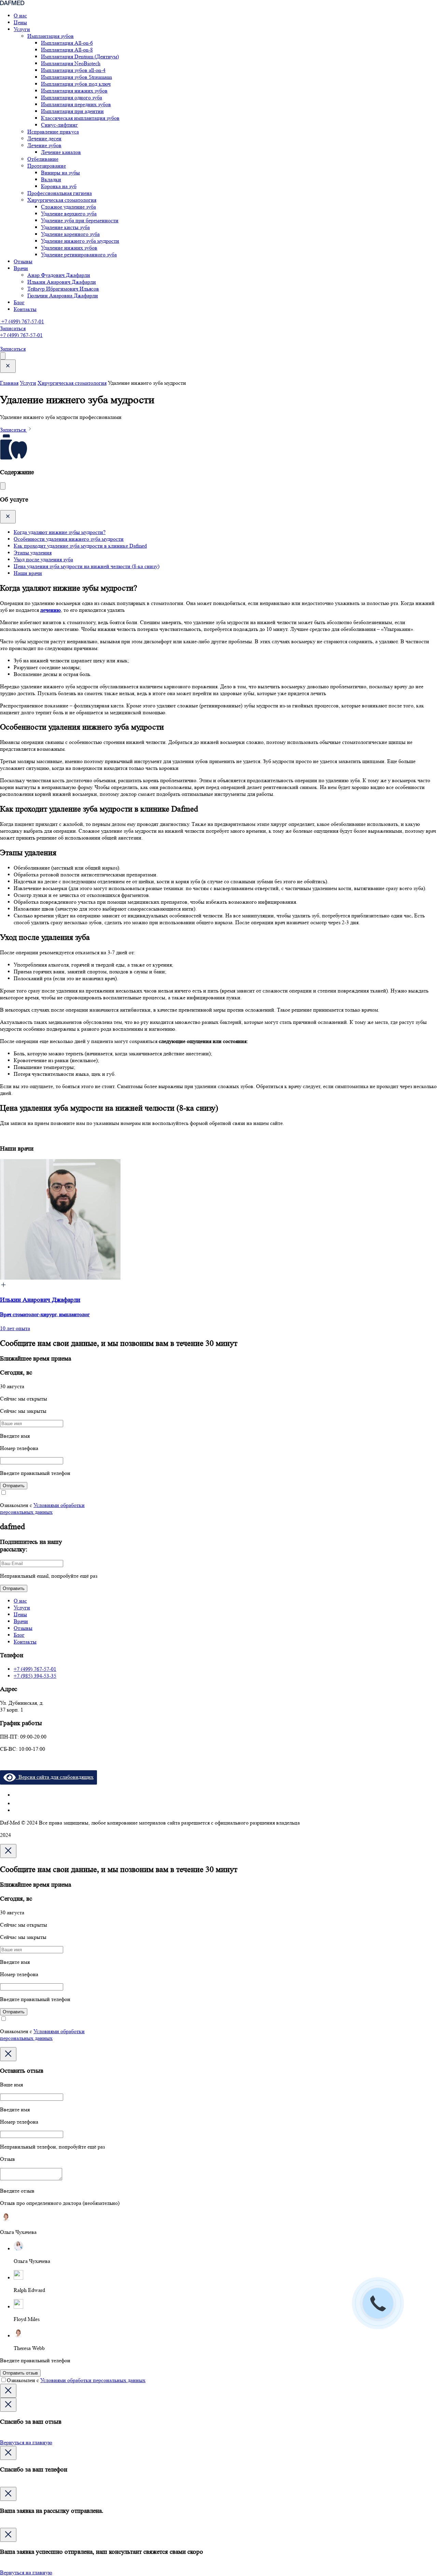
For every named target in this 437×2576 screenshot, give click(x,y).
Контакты (25, 309)
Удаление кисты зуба (65, 227)
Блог (19, 302)
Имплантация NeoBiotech (71, 63)
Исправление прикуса (53, 132)
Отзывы (23, 261)
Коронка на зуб (59, 186)
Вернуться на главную (26, 2442)
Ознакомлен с (76, 2380)
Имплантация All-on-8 (67, 50)
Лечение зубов (44, 145)
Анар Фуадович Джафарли (59, 275)
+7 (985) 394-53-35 (35, 1676)
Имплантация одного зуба (72, 97)
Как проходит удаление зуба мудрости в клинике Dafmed (80, 546)
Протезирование (47, 166)
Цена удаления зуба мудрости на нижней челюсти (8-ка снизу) (87, 566)
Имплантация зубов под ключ (76, 84)
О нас (20, 16)
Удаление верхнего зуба (69, 214)
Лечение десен (44, 138)
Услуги (22, 29)
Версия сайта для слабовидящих (55, 1777)
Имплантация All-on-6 (67, 43)
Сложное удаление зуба (68, 207)
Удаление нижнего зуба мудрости (80, 241)
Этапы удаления (33, 553)
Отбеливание (43, 159)
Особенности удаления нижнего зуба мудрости (69, 539)
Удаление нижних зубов (69, 248)
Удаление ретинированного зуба (79, 255)
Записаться (13, 328)
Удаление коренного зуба (70, 234)
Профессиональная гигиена (60, 193)
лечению (51, 610)
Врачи (21, 268)
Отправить (14, 1486)
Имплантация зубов (51, 36)
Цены (20, 22)
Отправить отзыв (20, 2373)
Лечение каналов (61, 152)
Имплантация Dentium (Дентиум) (80, 57)
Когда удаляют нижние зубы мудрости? (60, 532)
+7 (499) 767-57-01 (22, 321)
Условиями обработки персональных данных (42, 1509)
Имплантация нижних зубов (74, 91)
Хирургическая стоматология (62, 200)
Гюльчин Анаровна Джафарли (63, 295)
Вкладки (51, 179)
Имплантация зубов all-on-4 (73, 70)
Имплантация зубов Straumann (76, 77)
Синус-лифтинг (59, 125)
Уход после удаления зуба (43, 559)
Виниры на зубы (60, 173)
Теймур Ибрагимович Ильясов (63, 289)
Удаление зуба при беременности (80, 220)
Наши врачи (28, 573)
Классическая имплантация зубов (80, 118)
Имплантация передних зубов (76, 104)
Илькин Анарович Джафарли (62, 282)
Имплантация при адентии (72, 111)
